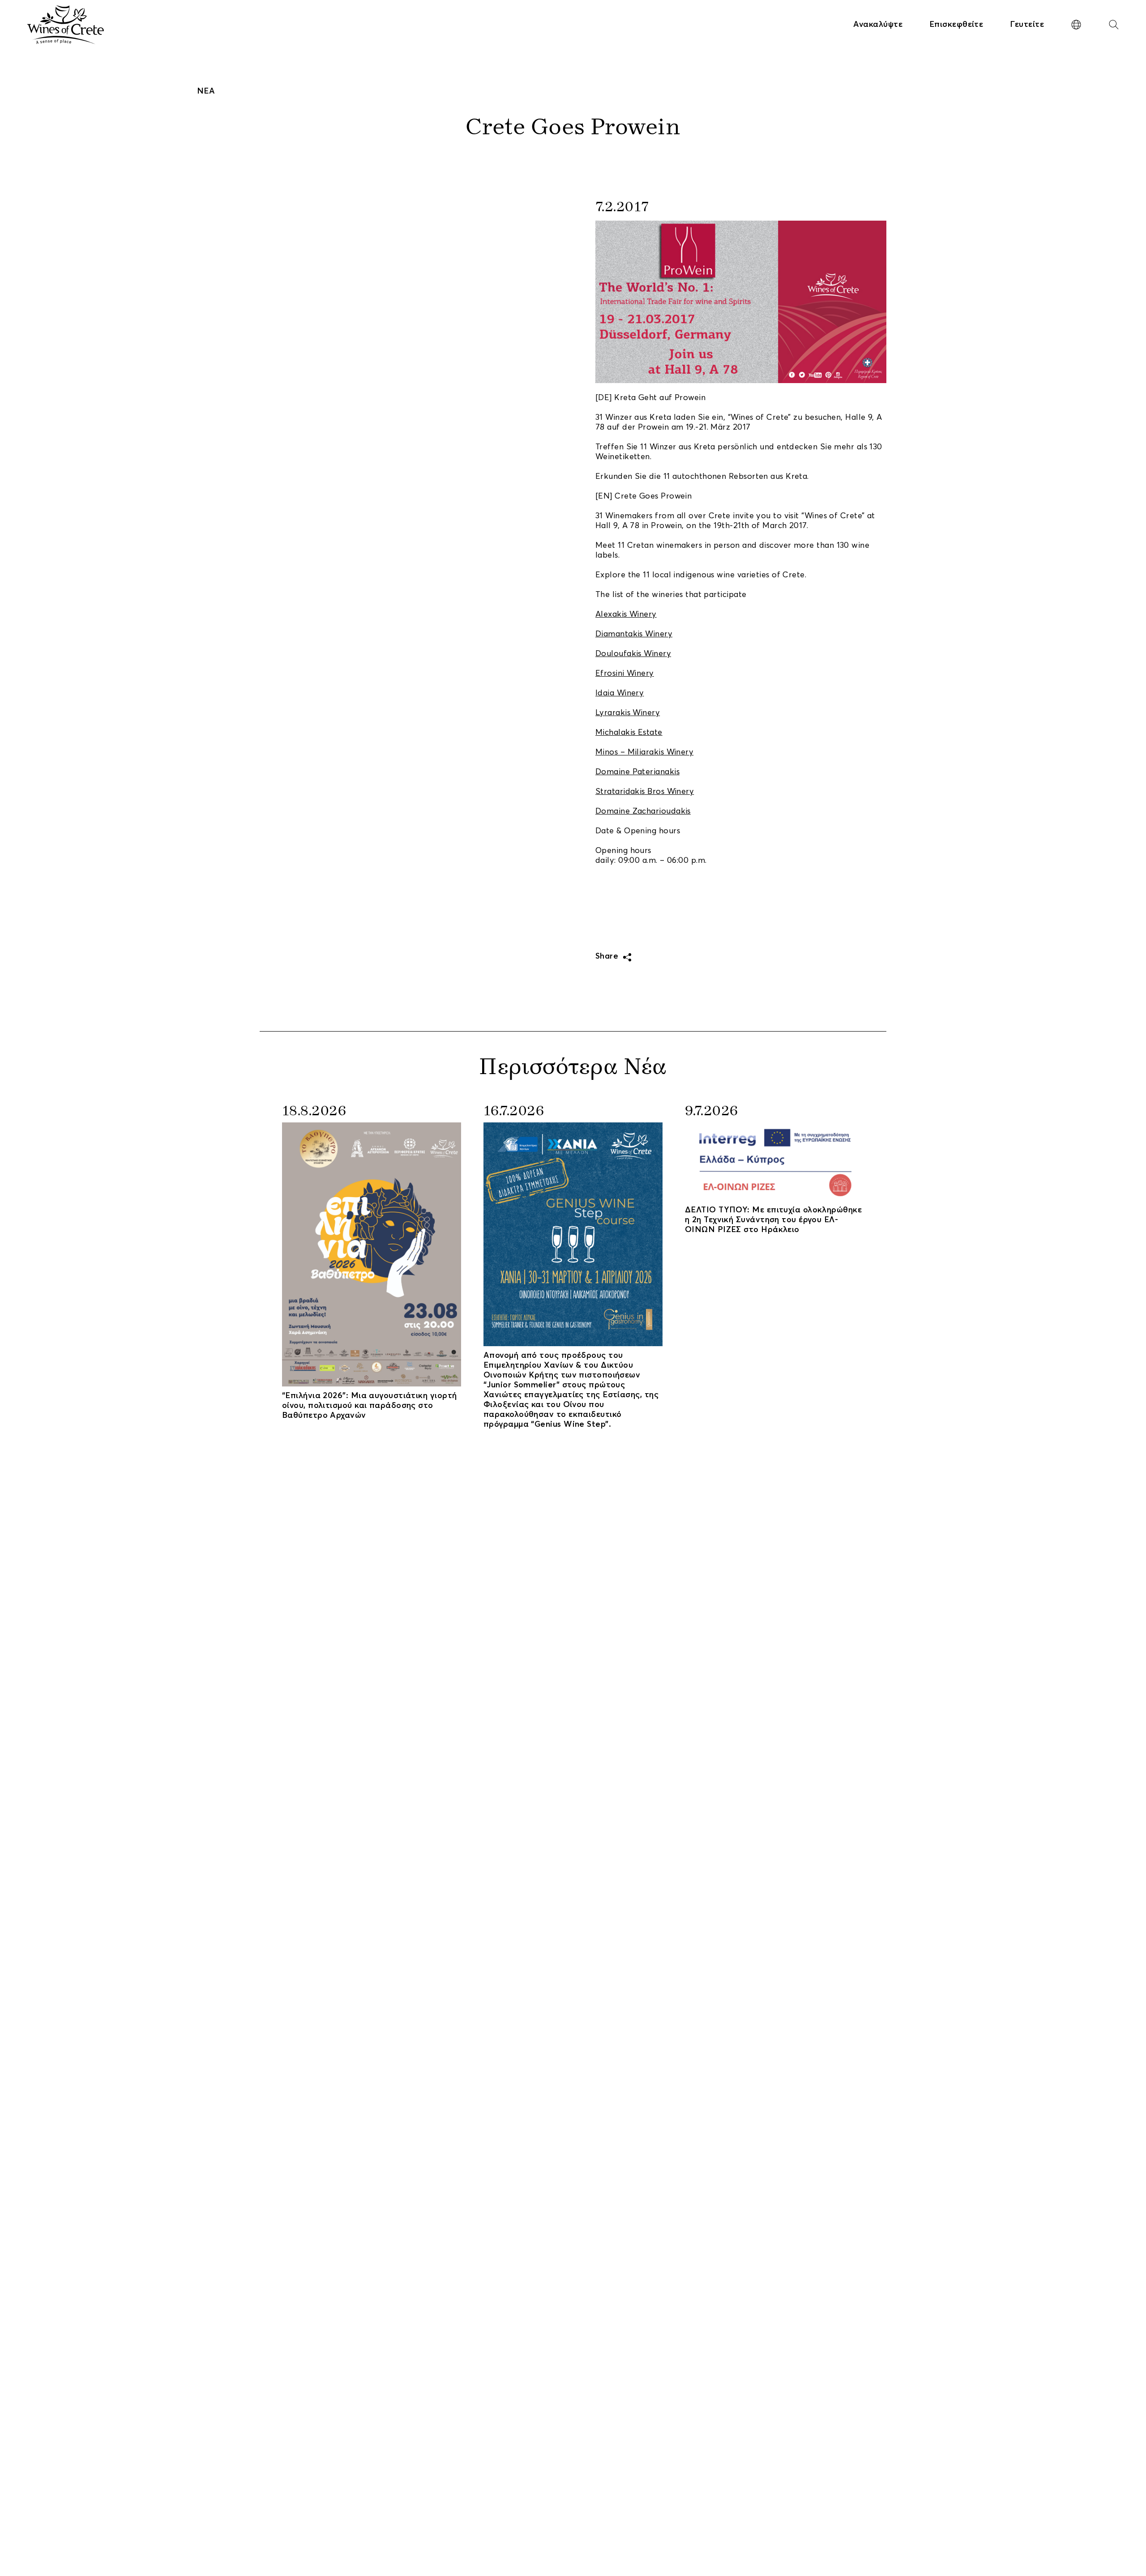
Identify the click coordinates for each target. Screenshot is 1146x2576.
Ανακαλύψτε (878, 25)
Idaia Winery (620, 693)
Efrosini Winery (625, 674)
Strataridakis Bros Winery (645, 792)
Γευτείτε (1027, 25)
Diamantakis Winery (634, 634)
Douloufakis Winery (633, 654)
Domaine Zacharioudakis (643, 811)
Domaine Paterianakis (637, 772)
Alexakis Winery (626, 614)
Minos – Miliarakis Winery (644, 752)
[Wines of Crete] (66, 25)
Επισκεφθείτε (956, 25)
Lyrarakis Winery (628, 713)
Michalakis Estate (629, 733)
